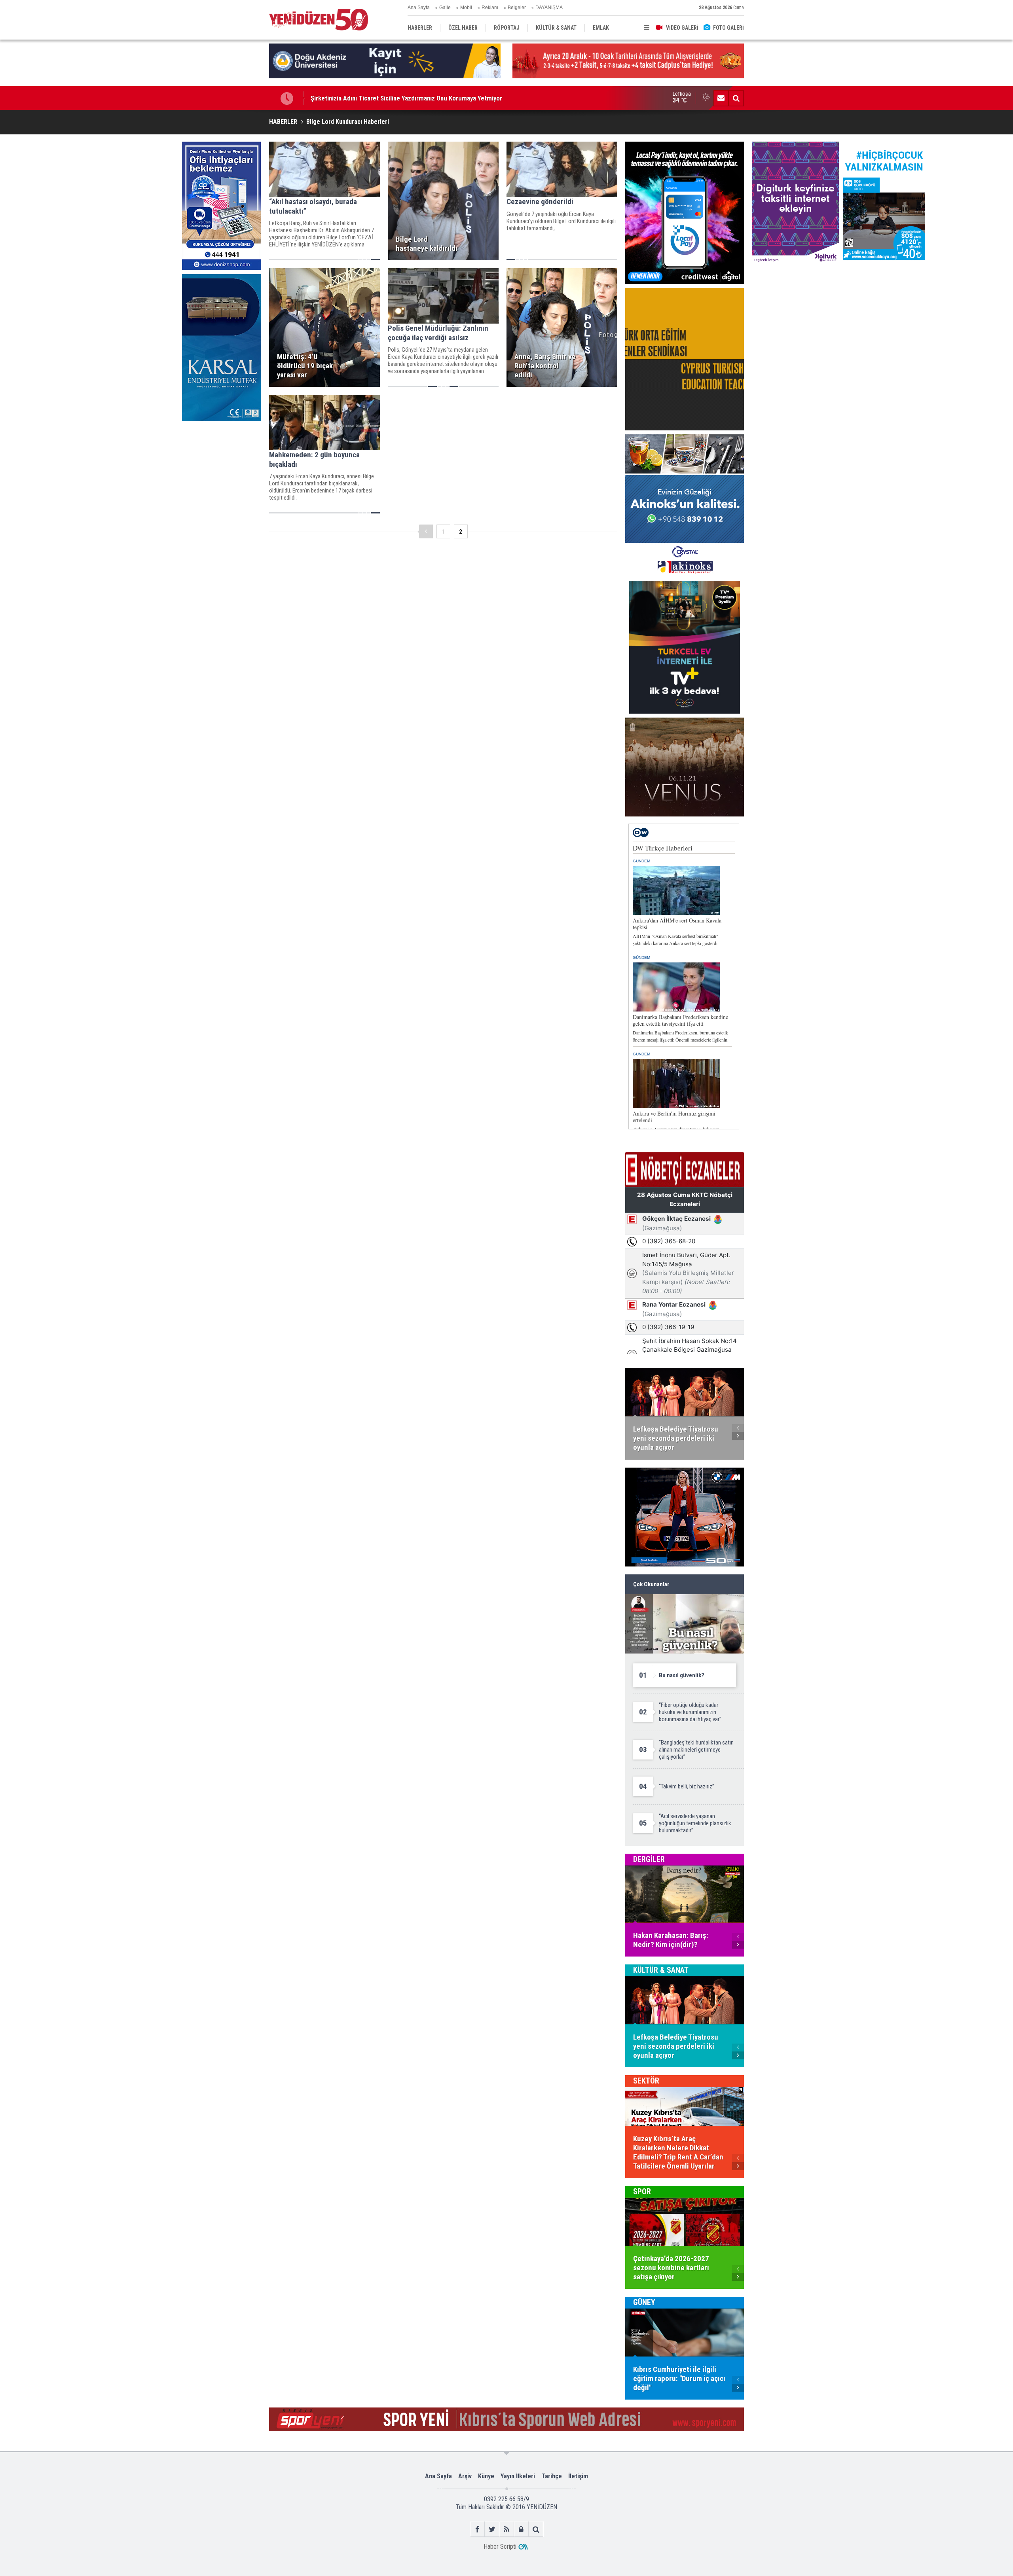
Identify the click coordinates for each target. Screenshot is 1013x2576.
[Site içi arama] (736, 98)
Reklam (490, 8)
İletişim (578, 2476)
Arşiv (465, 2476)
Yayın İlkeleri (518, 2476)
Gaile (445, 8)
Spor (642, 2191)
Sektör (646, 2081)
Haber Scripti (500, 2547)
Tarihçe (552, 2476)
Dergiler (649, 1859)
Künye (486, 2476)
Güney (644, 2302)
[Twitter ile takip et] (492, 2529)
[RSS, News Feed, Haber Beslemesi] (507, 2529)
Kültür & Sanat (661, 1970)
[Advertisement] (222, 485)
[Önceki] (426, 531)
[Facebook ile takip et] (477, 2529)
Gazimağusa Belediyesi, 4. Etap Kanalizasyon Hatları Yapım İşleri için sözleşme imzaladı (431, 98)
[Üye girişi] (521, 2529)
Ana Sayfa (419, 8)
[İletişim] (721, 98)
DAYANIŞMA (549, 8)
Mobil (466, 8)
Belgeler (517, 8)
